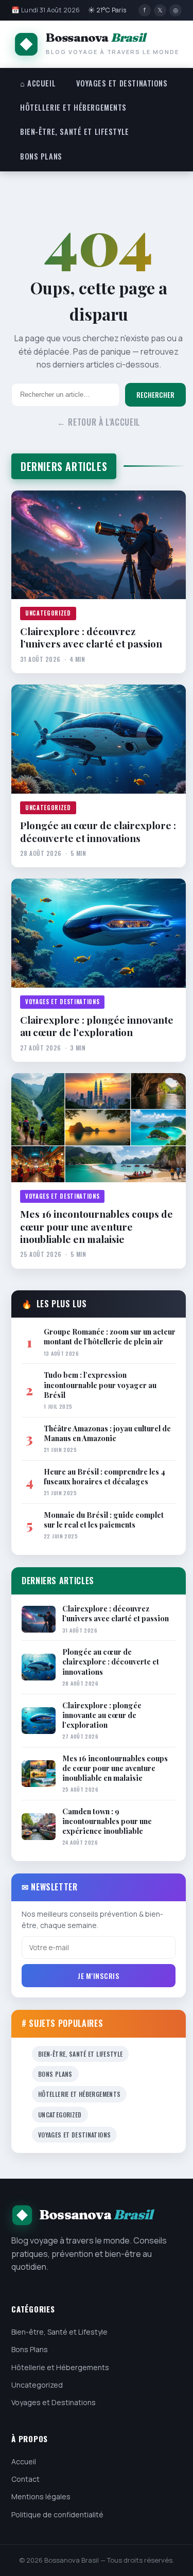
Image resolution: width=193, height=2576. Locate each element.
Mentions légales (41, 2496)
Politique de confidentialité (57, 2514)
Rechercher (155, 395)
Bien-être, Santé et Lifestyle (75, 132)
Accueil (24, 2461)
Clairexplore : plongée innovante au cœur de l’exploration (97, 1026)
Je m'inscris (98, 1976)
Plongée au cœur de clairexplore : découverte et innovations (98, 831)
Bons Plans (41, 156)
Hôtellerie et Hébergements (73, 107)
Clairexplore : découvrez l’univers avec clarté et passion (91, 637)
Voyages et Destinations (122, 83)
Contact (25, 2479)
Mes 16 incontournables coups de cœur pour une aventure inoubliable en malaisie (97, 1226)
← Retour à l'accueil (99, 422)
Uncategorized (48, 613)
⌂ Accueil (38, 83)
